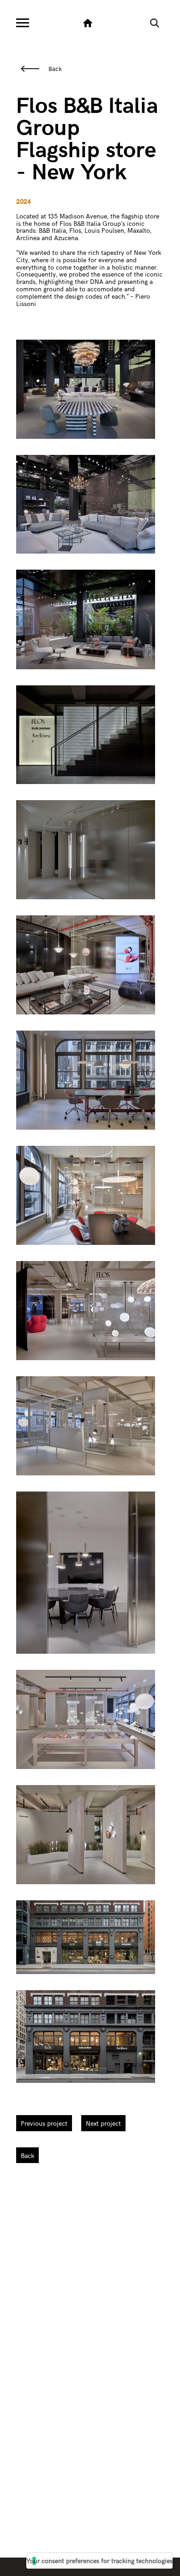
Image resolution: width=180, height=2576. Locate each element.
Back (55, 69)
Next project (103, 2123)
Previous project (44, 2123)
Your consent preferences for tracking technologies (99, 2561)
